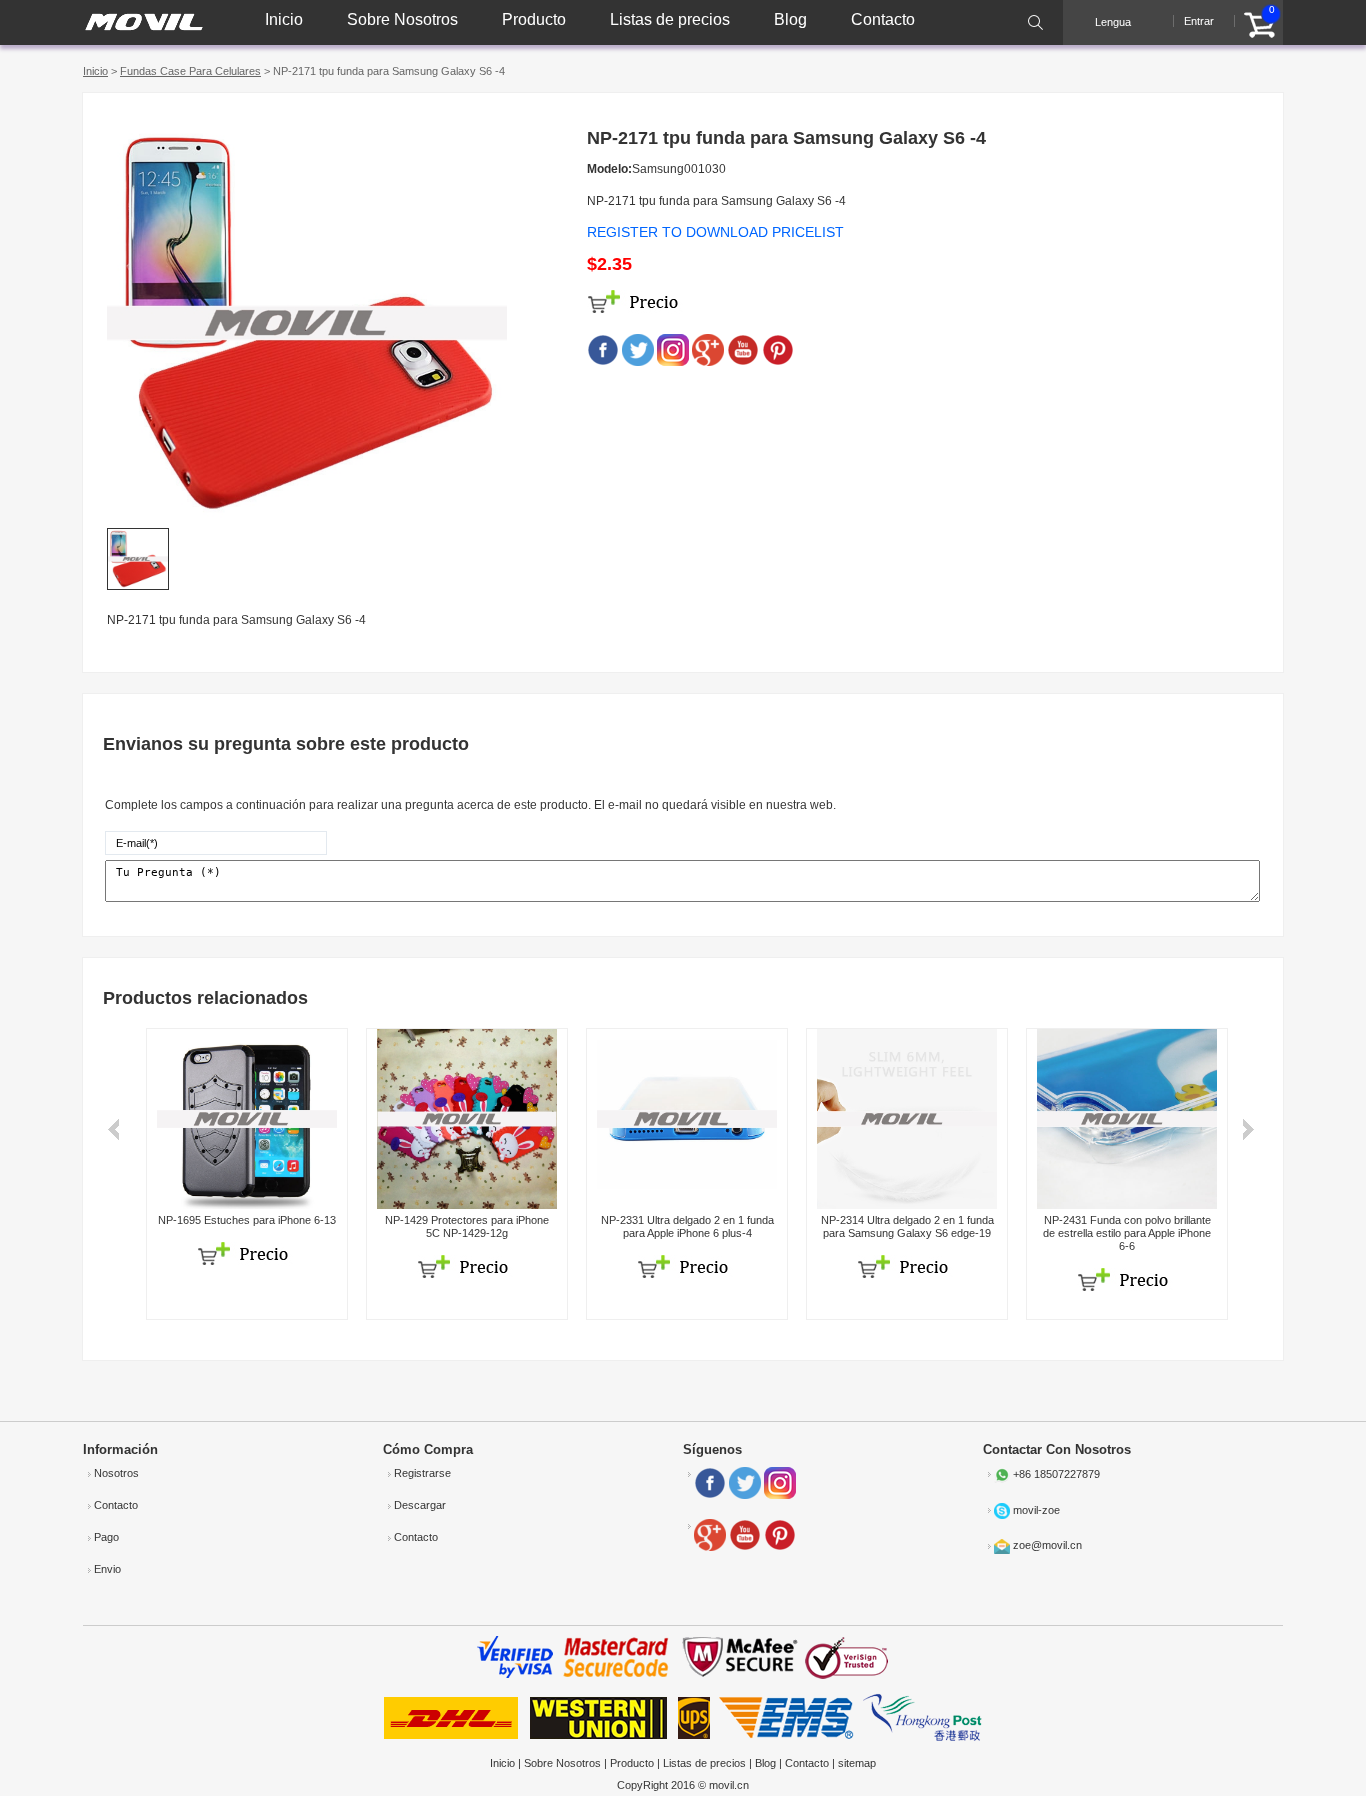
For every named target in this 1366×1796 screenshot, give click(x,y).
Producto (534, 19)
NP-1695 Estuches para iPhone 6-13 (247, 1220)
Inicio (284, 19)
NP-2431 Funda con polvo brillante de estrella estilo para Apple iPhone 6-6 (1127, 1233)
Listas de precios (670, 19)
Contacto (883, 19)
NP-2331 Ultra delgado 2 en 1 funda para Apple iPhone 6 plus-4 (687, 1226)
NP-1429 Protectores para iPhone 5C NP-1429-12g (467, 1226)
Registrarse (422, 1473)
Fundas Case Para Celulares (190, 71)
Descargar (420, 1505)
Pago (106, 1537)
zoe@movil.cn (1047, 1545)
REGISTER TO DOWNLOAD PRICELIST (715, 232)
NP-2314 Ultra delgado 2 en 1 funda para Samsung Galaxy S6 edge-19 (907, 1226)
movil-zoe (1036, 1510)
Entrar (1199, 21)
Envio (107, 1569)
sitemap (857, 1763)
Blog (790, 19)
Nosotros (116, 1473)
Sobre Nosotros (402, 19)
